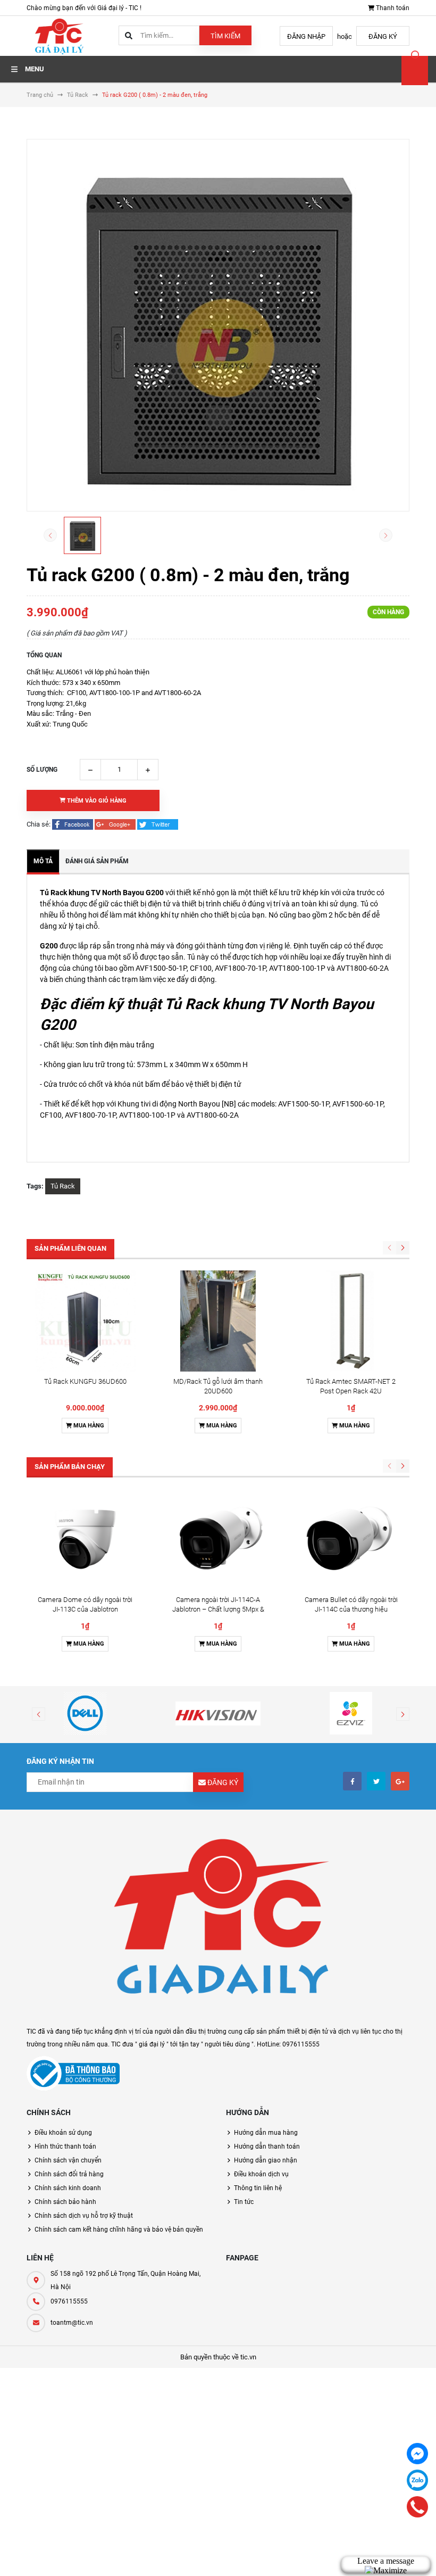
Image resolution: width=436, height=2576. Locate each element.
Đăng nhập (306, 36)
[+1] (116, 824)
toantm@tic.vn (72, 2323)
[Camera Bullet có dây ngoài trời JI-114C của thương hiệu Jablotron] (351, 1539)
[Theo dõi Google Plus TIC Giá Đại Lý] (400, 1781)
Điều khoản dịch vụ (261, 2174)
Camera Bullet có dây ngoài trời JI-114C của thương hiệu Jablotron (351, 1609)
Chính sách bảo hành (65, 2202)
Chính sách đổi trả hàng (69, 2174)
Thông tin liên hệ (258, 2188)
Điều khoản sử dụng (63, 2133)
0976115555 (69, 2301)
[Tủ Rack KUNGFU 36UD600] (85, 1321)
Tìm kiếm (225, 36)
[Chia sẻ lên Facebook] (73, 824)
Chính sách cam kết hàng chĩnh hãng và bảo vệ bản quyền (119, 2230)
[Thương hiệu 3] (351, 1713)
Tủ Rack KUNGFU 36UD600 (85, 1381)
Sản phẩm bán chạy (70, 1467)
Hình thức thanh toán (65, 2146)
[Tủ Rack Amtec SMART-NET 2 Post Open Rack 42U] (351, 1321)
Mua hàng (88, 1426)
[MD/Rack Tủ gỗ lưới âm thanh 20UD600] (218, 1321)
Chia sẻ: (39, 824)
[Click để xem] (218, 325)
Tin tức (244, 2202)
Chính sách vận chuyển (68, 2160)
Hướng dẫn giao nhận (266, 2160)
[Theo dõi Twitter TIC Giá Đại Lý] (376, 1781)
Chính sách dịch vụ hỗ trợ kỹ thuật (84, 2216)
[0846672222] (418, 2507)
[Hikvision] (218, 1713)
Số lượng (42, 770)
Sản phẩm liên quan (70, 1248)
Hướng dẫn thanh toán (267, 2146)
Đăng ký (383, 36)
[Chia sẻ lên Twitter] (158, 824)
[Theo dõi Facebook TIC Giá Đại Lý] (352, 1781)
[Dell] (85, 1713)
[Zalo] (417, 2480)
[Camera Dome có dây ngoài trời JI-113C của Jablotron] (85, 1539)
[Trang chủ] (58, 35)
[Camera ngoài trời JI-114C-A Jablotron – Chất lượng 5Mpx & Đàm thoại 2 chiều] (218, 1539)
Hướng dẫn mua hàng (266, 2133)
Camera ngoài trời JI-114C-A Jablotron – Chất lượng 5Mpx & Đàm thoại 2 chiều (218, 1609)
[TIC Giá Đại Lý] (218, 1923)
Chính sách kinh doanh (68, 2188)
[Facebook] (417, 2454)
